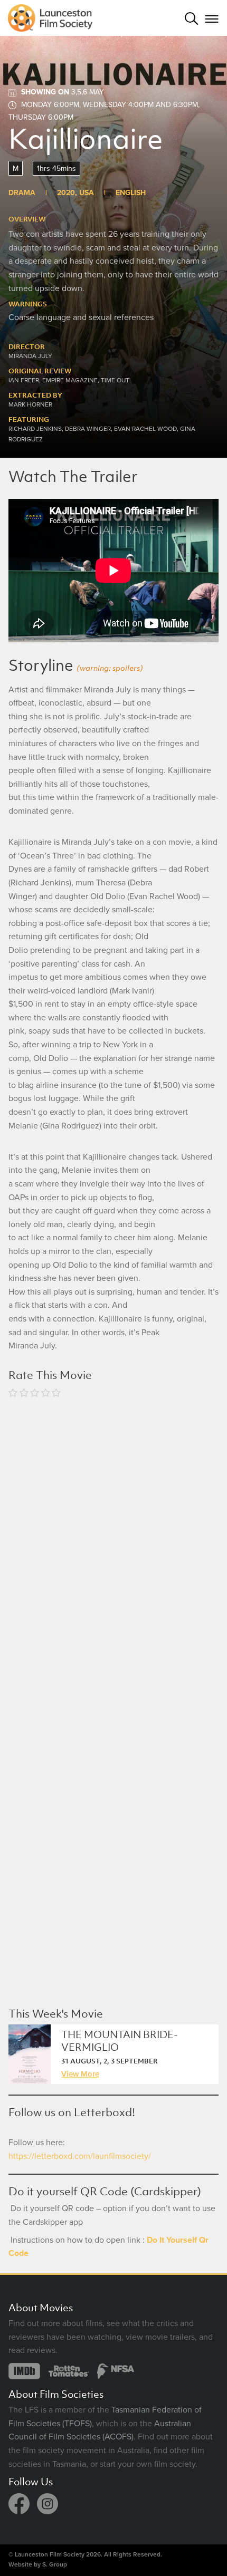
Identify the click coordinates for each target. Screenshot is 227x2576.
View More (80, 2073)
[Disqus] (113, 1546)
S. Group (55, 2564)
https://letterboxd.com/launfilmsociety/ (80, 2156)
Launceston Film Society (50, 2554)
